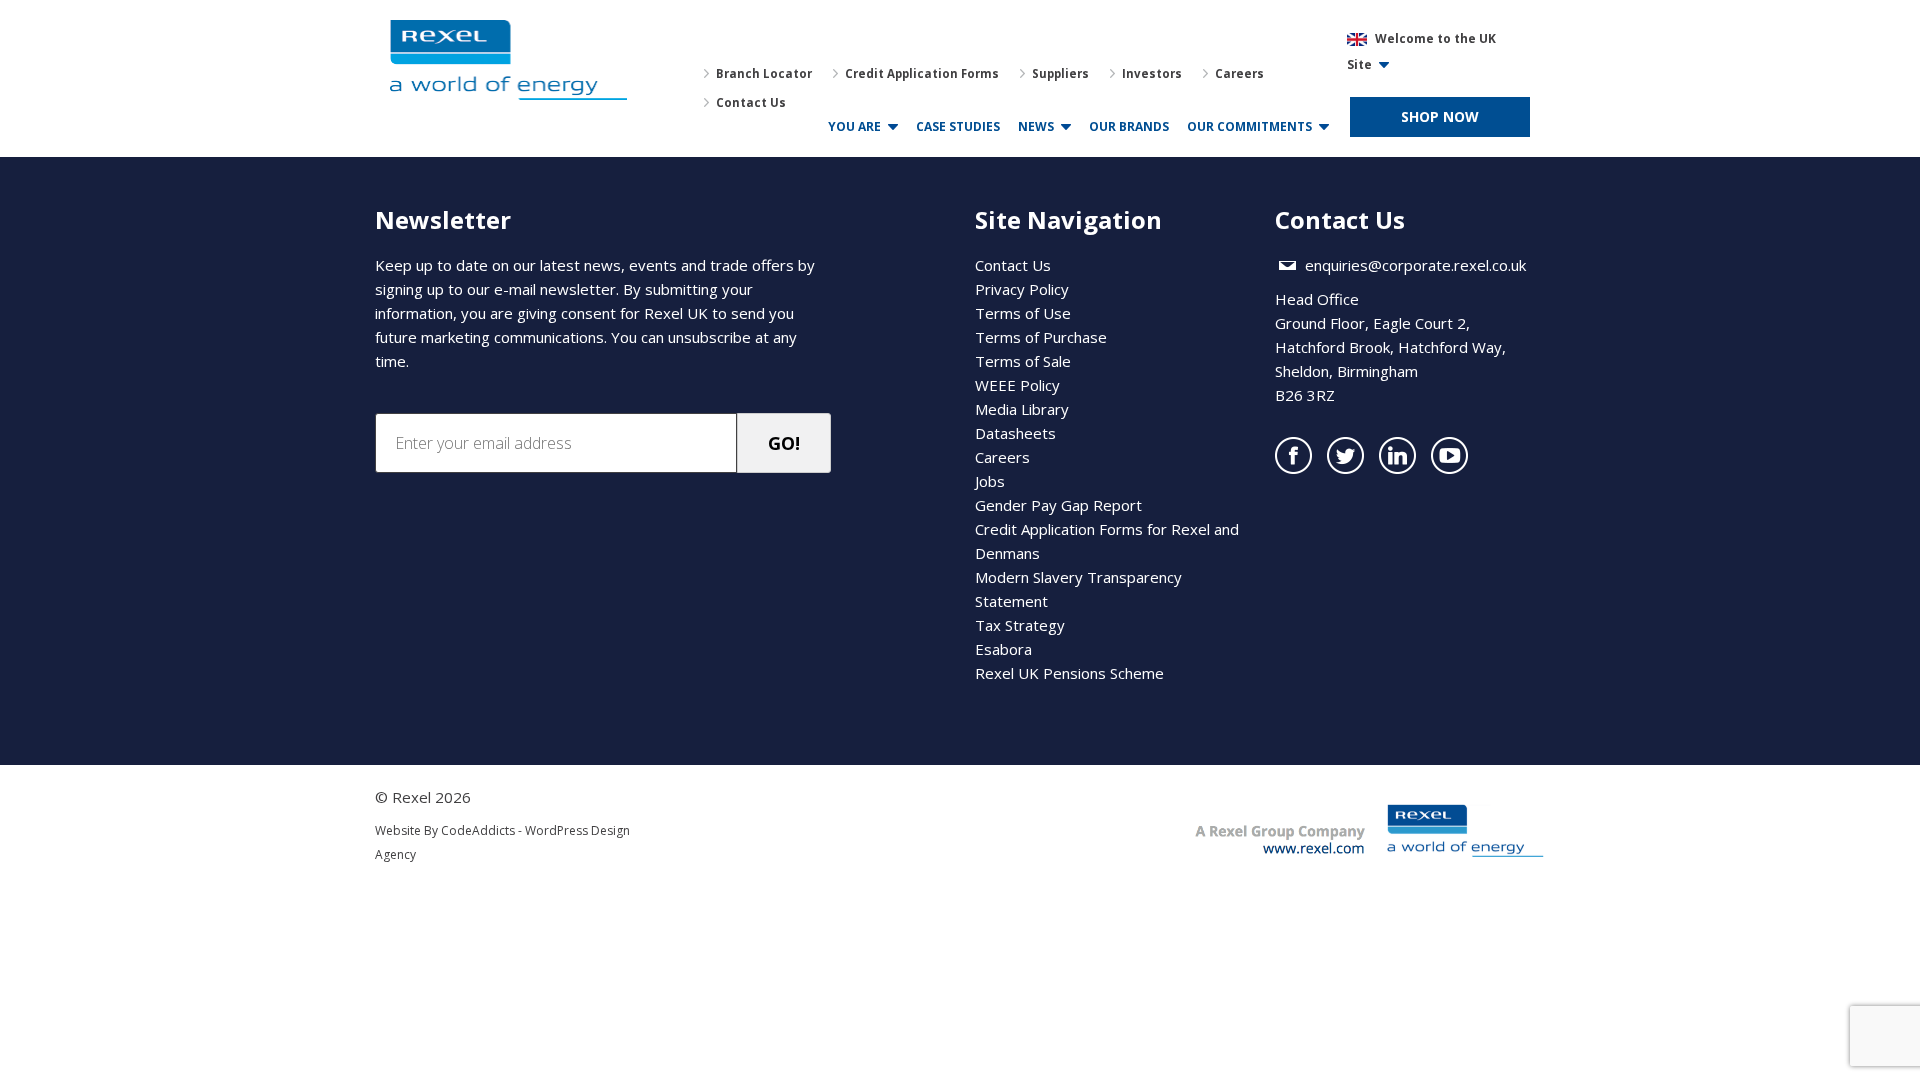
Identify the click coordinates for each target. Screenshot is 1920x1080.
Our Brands (1129, 126)
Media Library (1022, 409)
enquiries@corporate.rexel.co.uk (1415, 265)
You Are (854, 126)
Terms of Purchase (1041, 337)
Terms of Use (1023, 313)
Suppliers (1060, 73)
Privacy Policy (1022, 289)
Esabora (1003, 649)
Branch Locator (764, 73)
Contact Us (751, 102)
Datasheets (1015, 433)
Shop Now (1440, 116)
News (1036, 126)
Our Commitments (1249, 126)
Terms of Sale (1023, 361)
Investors (1152, 73)
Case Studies (958, 126)
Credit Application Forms (922, 73)
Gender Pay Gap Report (1058, 505)
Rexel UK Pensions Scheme (1069, 673)
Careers (1239, 73)
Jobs (990, 481)
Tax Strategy (1020, 625)
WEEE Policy (1017, 385)
